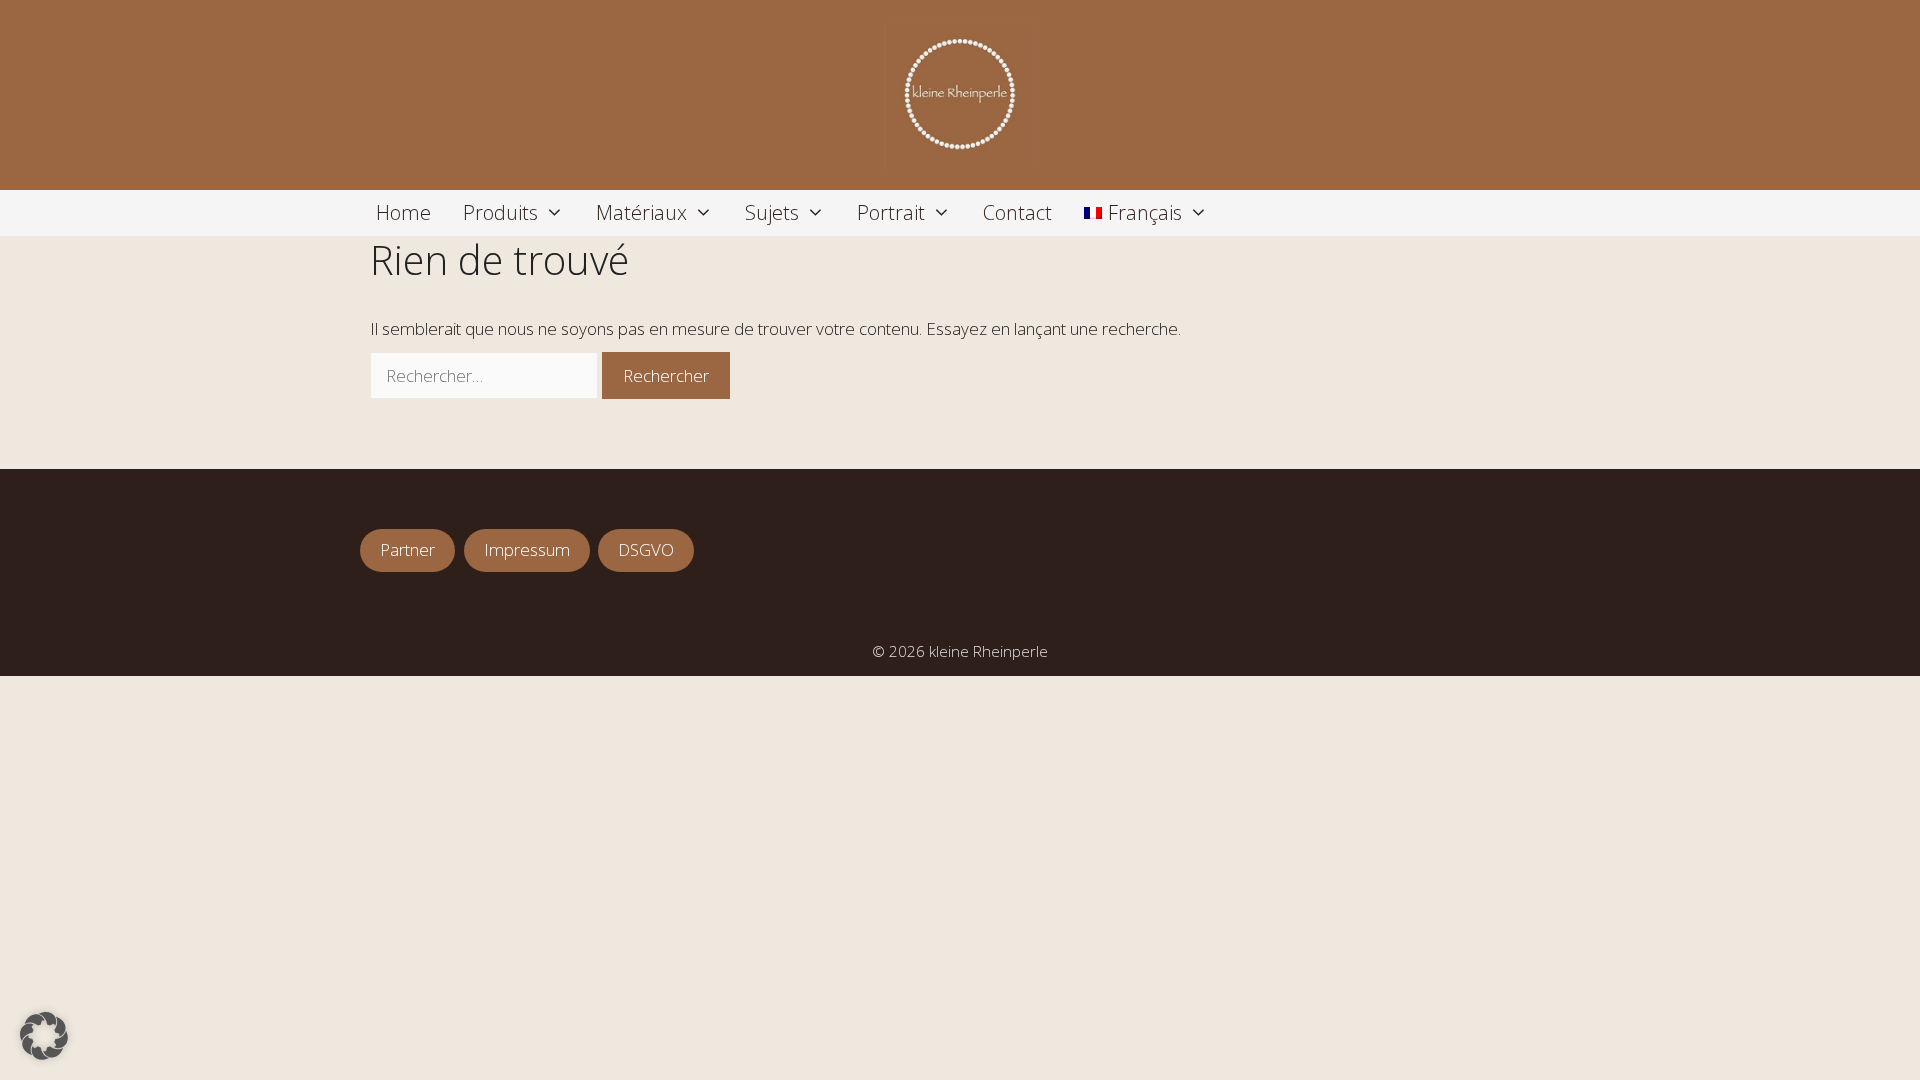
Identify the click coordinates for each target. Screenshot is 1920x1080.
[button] (44, 1036)
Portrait (891, 212)
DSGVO (646, 549)
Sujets (772, 212)
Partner (407, 549)
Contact (1017, 212)
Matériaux (641, 212)
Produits (500, 212)
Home (403, 212)
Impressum (527, 549)
